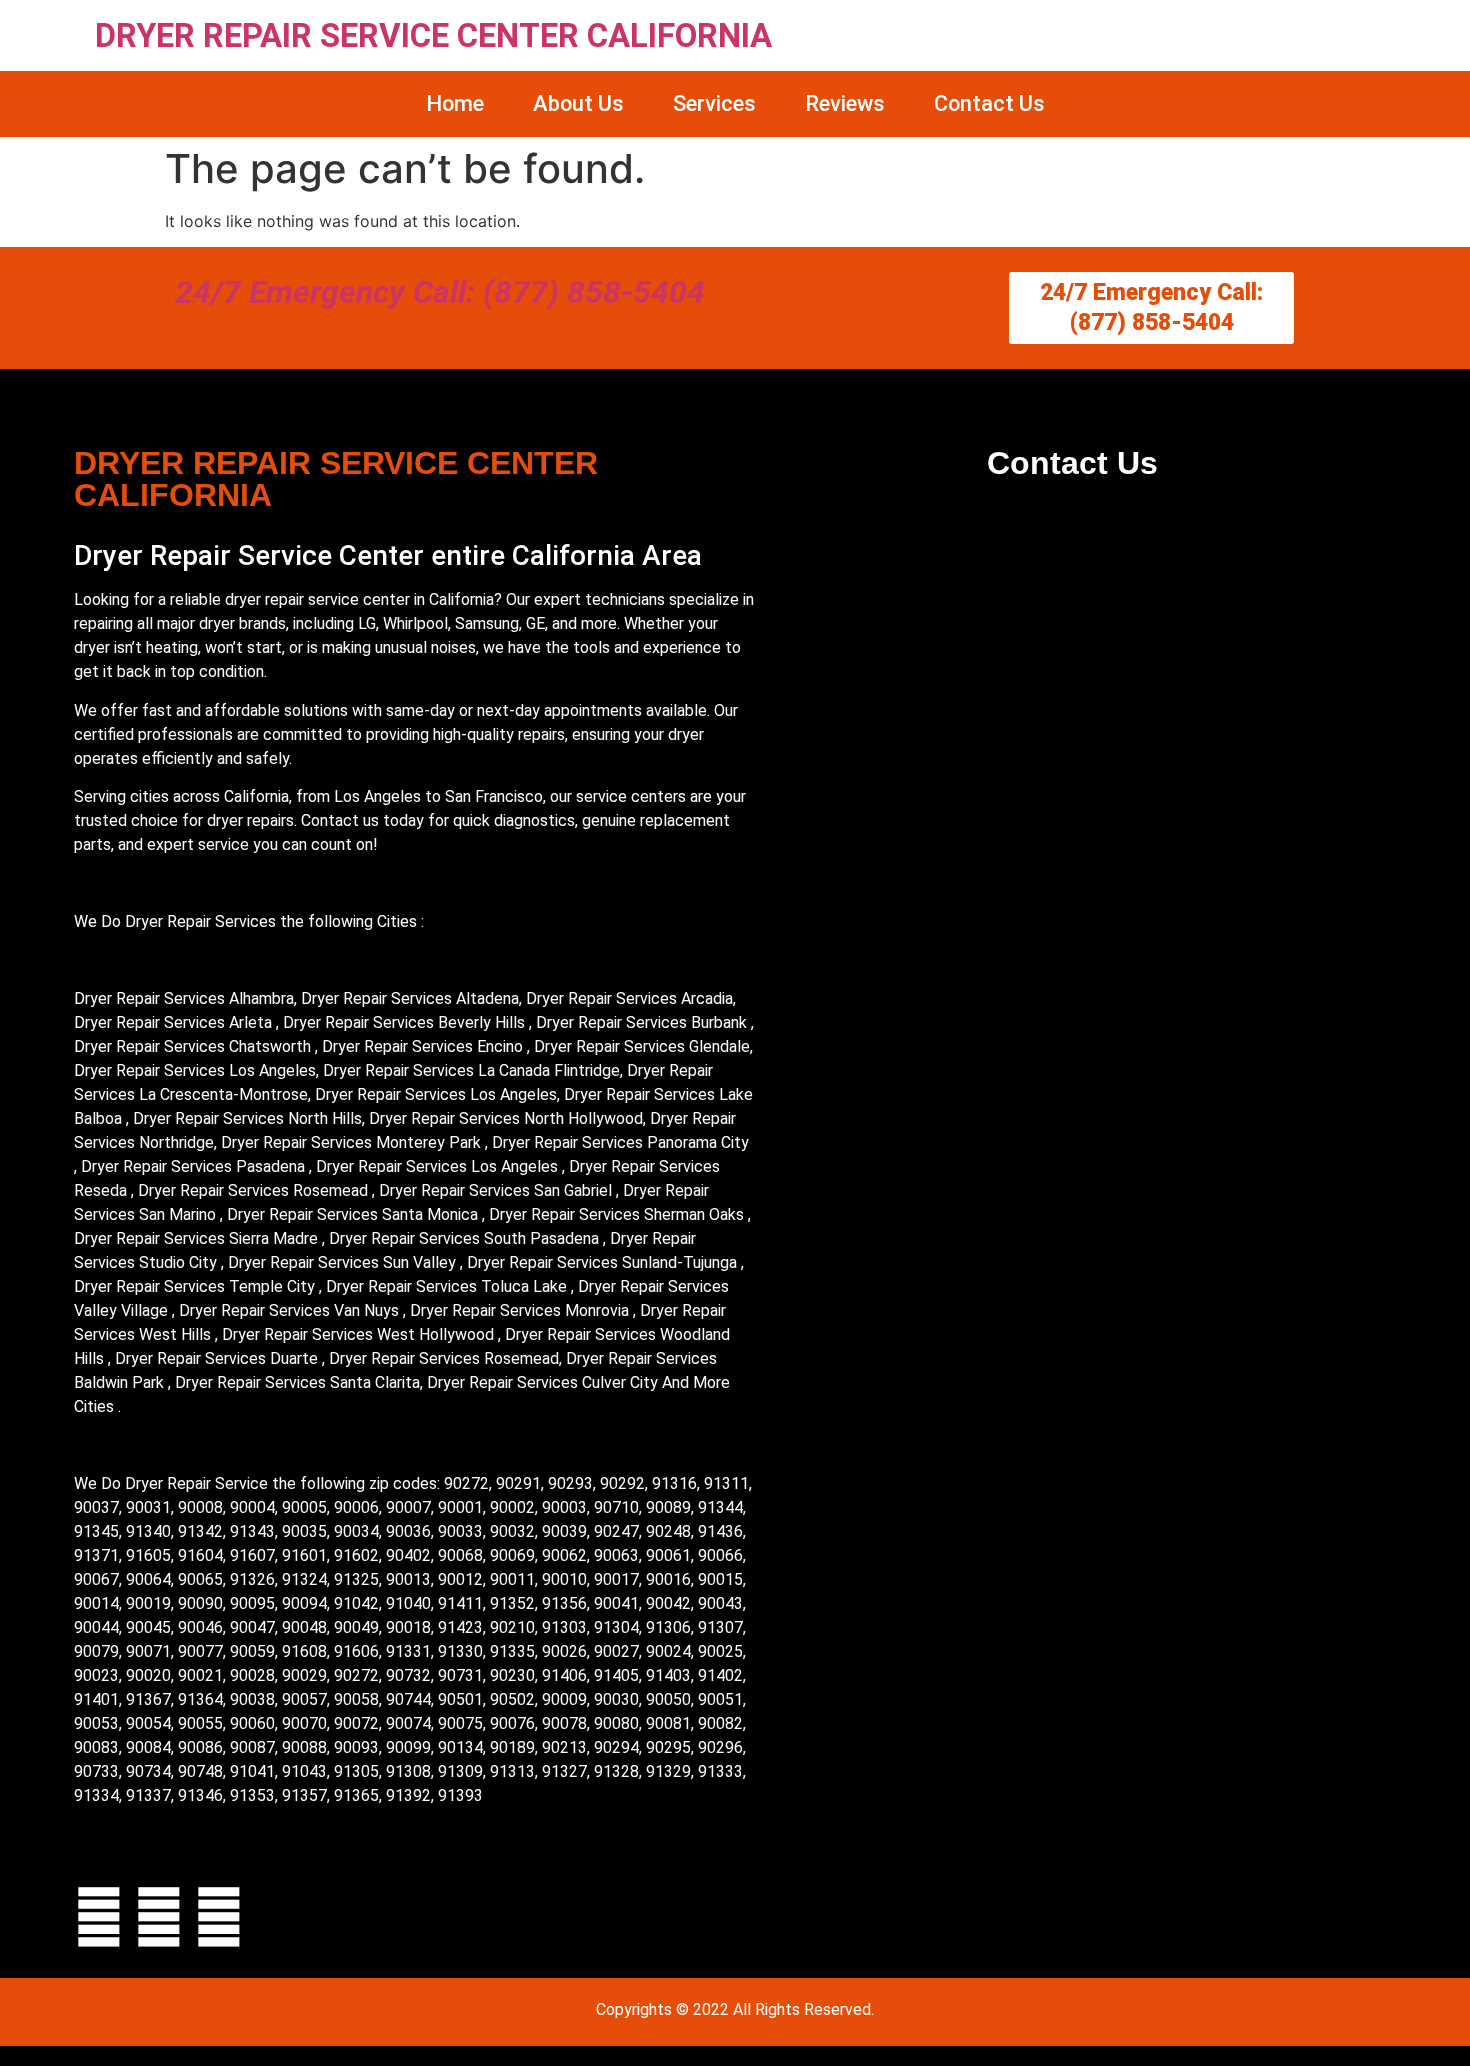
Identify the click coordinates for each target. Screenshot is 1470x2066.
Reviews (845, 103)
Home (455, 103)
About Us (578, 103)
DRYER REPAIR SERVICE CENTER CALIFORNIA (433, 35)
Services (714, 103)
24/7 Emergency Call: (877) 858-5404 (440, 292)
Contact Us (989, 103)
